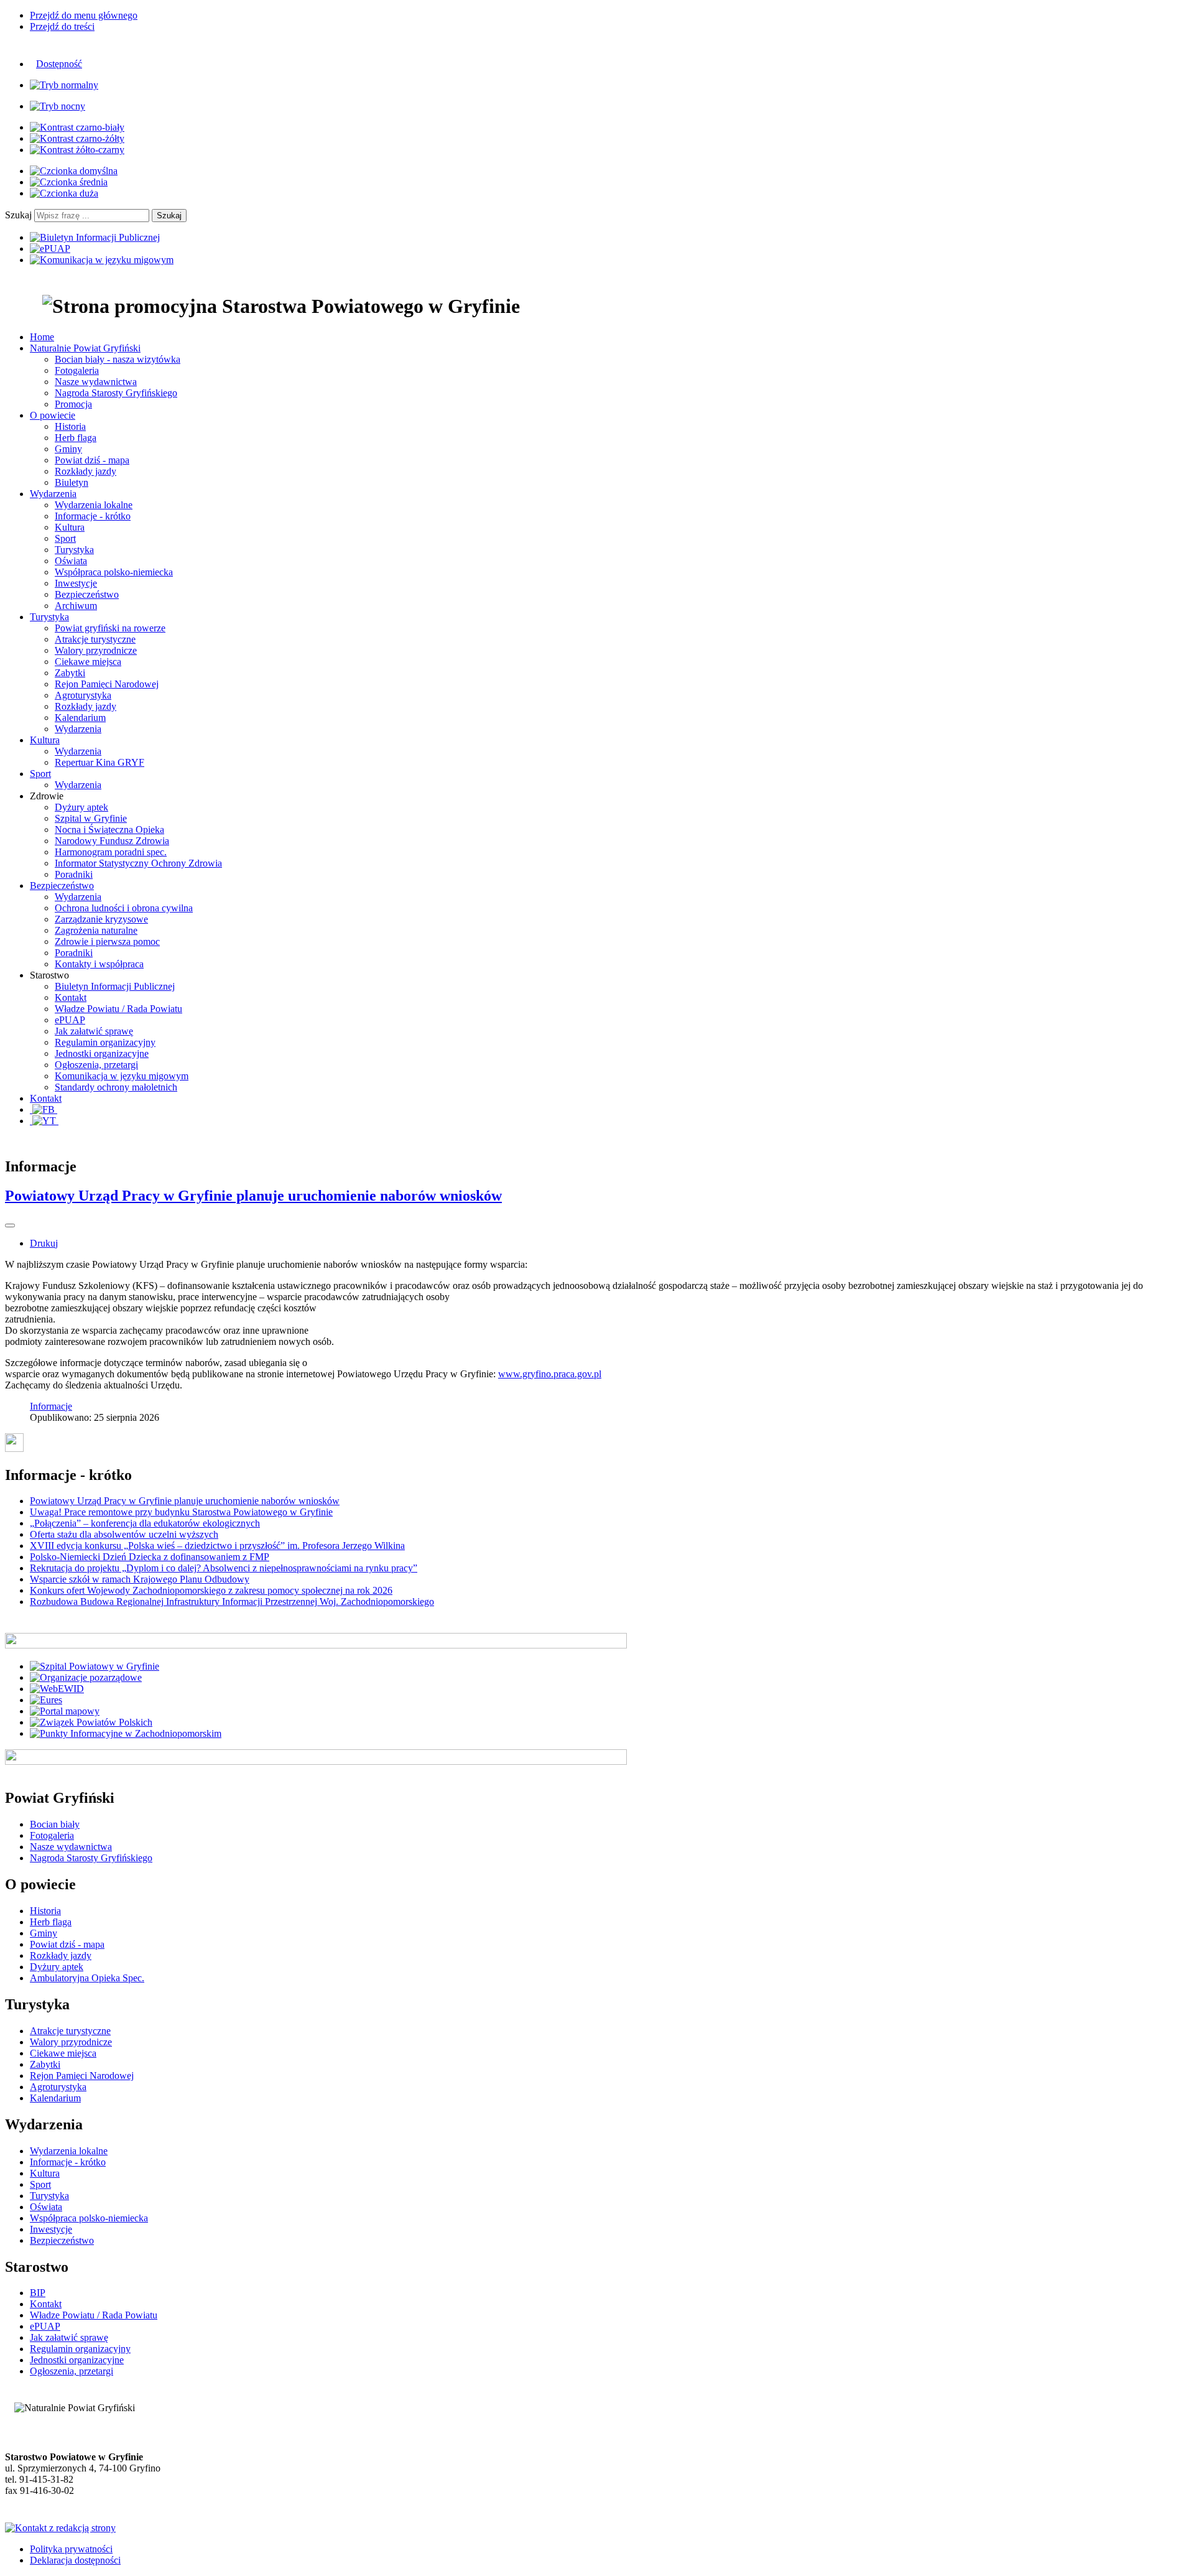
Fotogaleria (77, 370)
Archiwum (76, 606)
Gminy (68, 449)
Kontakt (71, 997)
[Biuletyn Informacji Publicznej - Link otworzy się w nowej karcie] (95, 237)
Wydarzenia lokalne (94, 505)
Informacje (51, 1406)
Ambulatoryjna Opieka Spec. (87, 1978)
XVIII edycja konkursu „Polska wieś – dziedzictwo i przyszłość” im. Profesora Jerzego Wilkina (217, 1546)
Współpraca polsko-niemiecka (114, 572)
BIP (38, 2293)
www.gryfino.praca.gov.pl (550, 1374)
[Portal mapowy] (65, 1711)
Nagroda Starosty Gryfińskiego (116, 393)
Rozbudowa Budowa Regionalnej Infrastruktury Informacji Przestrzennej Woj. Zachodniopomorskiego (232, 1602)
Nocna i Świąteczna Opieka (109, 830)
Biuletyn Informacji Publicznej (115, 986)
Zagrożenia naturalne (96, 930)
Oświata (71, 561)
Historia (70, 426)
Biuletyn (72, 482)
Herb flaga (76, 438)
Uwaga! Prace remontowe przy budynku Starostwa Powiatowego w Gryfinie (181, 1512)
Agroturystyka (83, 695)
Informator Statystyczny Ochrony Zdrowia (138, 863)
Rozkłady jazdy (86, 471)
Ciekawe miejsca (88, 662)
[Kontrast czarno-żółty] (77, 138)
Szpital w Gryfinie (91, 818)
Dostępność (59, 64)
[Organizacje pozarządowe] (86, 1677)
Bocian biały (55, 1824)
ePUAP (70, 1020)
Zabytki (70, 673)
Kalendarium (80, 718)
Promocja (73, 404)
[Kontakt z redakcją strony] (60, 2528)
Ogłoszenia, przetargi (96, 1065)
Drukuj (44, 1243)
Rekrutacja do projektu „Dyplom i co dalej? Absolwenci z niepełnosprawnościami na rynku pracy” (224, 1568)
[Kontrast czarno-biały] (77, 127)
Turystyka (74, 550)
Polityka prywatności (71, 2549)
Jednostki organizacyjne (102, 1053)
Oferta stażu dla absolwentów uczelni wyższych (124, 1534)
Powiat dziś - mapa (92, 460)
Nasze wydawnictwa (96, 382)
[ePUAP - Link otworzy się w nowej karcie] (50, 249)
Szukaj (18, 215)
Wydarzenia (78, 729)
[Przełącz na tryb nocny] (58, 106)
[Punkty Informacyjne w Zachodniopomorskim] (126, 1733)
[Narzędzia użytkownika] (10, 1225)
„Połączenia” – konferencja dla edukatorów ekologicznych (145, 1523)
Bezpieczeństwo (87, 594)
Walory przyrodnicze (96, 650)
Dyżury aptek (81, 807)
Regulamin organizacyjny (105, 1042)
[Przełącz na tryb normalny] (64, 85)
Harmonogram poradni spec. (111, 852)
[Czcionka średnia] (69, 182)
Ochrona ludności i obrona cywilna (124, 908)
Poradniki (74, 874)
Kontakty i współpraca (99, 964)
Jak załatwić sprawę (94, 1031)
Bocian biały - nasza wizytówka (118, 359)
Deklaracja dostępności (75, 2560)
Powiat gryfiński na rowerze (110, 628)
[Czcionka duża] (64, 193)
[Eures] (46, 1700)
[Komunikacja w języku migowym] (102, 260)
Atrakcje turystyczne (95, 639)
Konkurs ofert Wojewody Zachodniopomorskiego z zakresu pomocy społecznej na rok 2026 (211, 1590)
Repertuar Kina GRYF (99, 762)
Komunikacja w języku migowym (122, 1076)
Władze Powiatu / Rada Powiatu (118, 1009)
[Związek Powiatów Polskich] (91, 1722)
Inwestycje (76, 583)
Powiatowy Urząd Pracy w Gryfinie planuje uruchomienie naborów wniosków (253, 1196)
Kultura (70, 527)
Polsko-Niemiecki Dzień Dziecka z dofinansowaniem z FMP (150, 1557)
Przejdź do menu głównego (84, 15)
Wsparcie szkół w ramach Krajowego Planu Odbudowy (140, 1579)
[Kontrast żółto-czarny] (77, 150)
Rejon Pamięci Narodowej (107, 684)
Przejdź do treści (62, 26)
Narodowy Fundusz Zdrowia (112, 841)
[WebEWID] (57, 1689)
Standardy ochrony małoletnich (116, 1087)
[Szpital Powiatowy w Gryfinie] (95, 1666)
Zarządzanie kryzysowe (101, 919)
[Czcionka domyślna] (74, 171)
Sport (65, 538)
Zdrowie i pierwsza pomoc (107, 942)
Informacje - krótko (93, 516)
